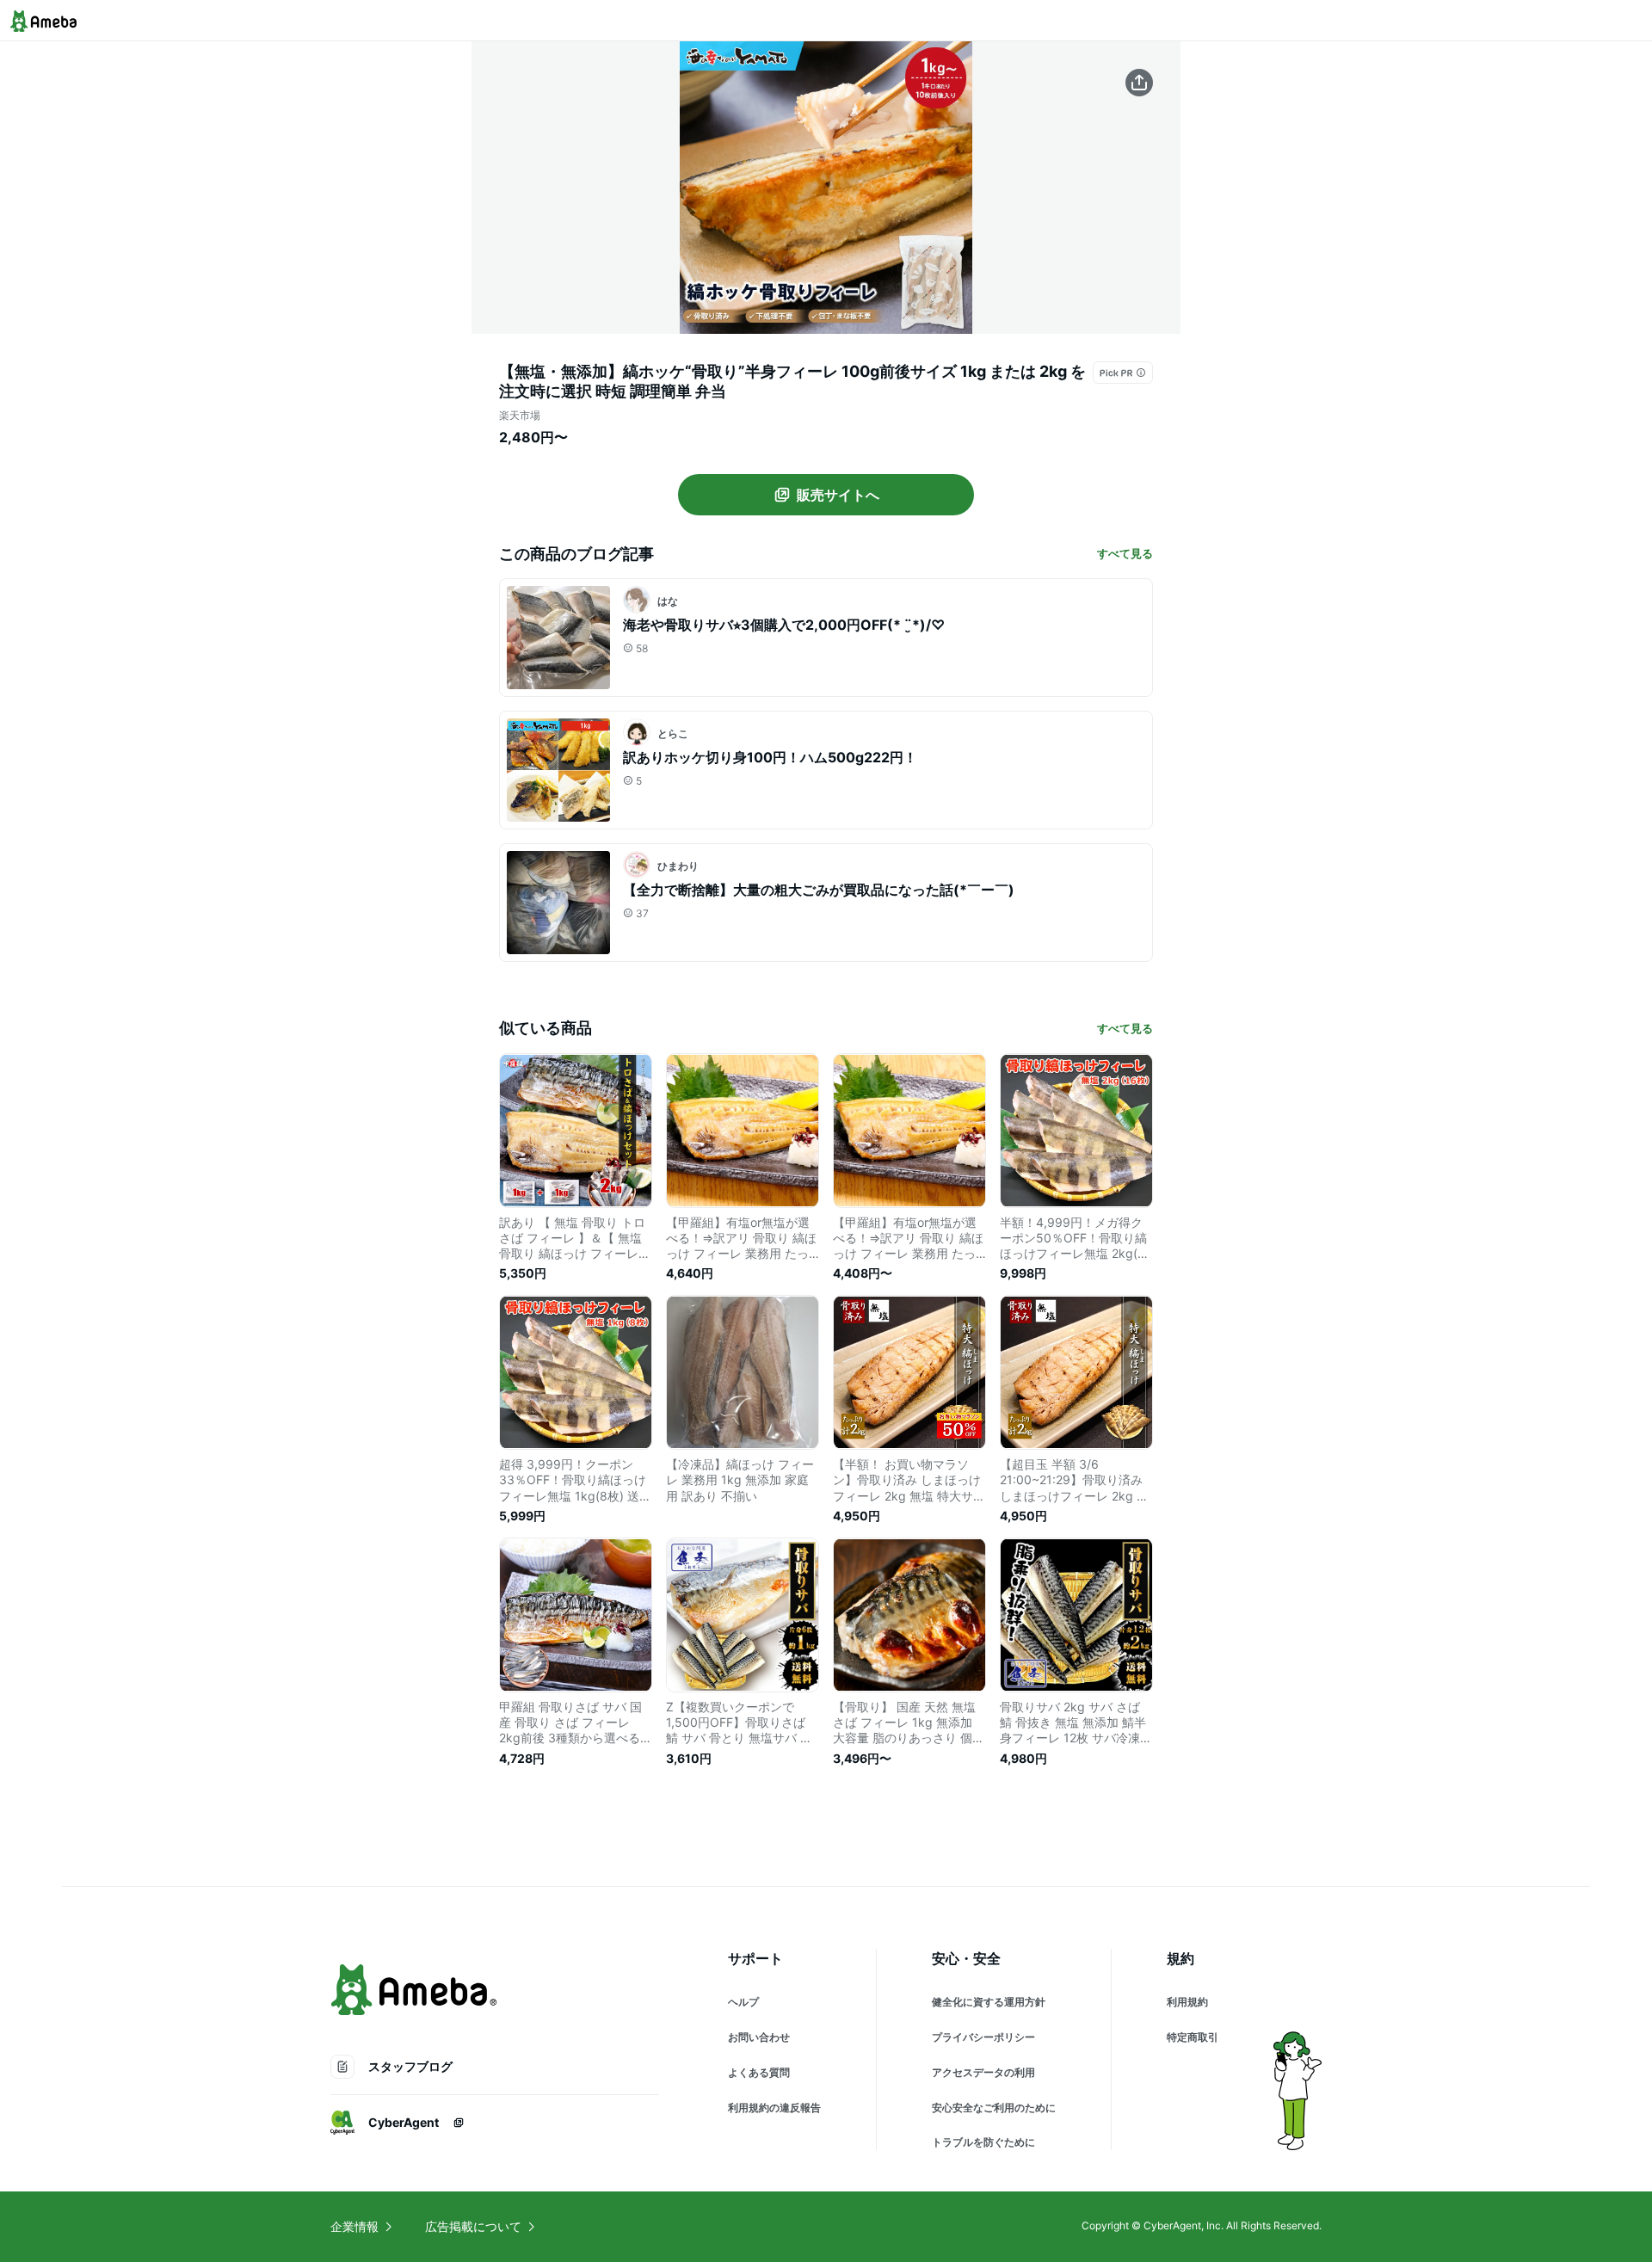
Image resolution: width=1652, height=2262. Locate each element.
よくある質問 (759, 2072)
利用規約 (1187, 2002)
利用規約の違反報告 (774, 2108)
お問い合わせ (759, 2037)
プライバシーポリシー (983, 2037)
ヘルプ (743, 2002)
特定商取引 (1193, 2037)
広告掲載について (473, 2226)
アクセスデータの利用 (983, 2072)
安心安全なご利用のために (994, 2108)
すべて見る (1125, 553)
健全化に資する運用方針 (989, 2002)
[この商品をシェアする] (1139, 83)
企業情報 (354, 2226)
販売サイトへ (838, 495)
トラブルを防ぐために (983, 2142)
